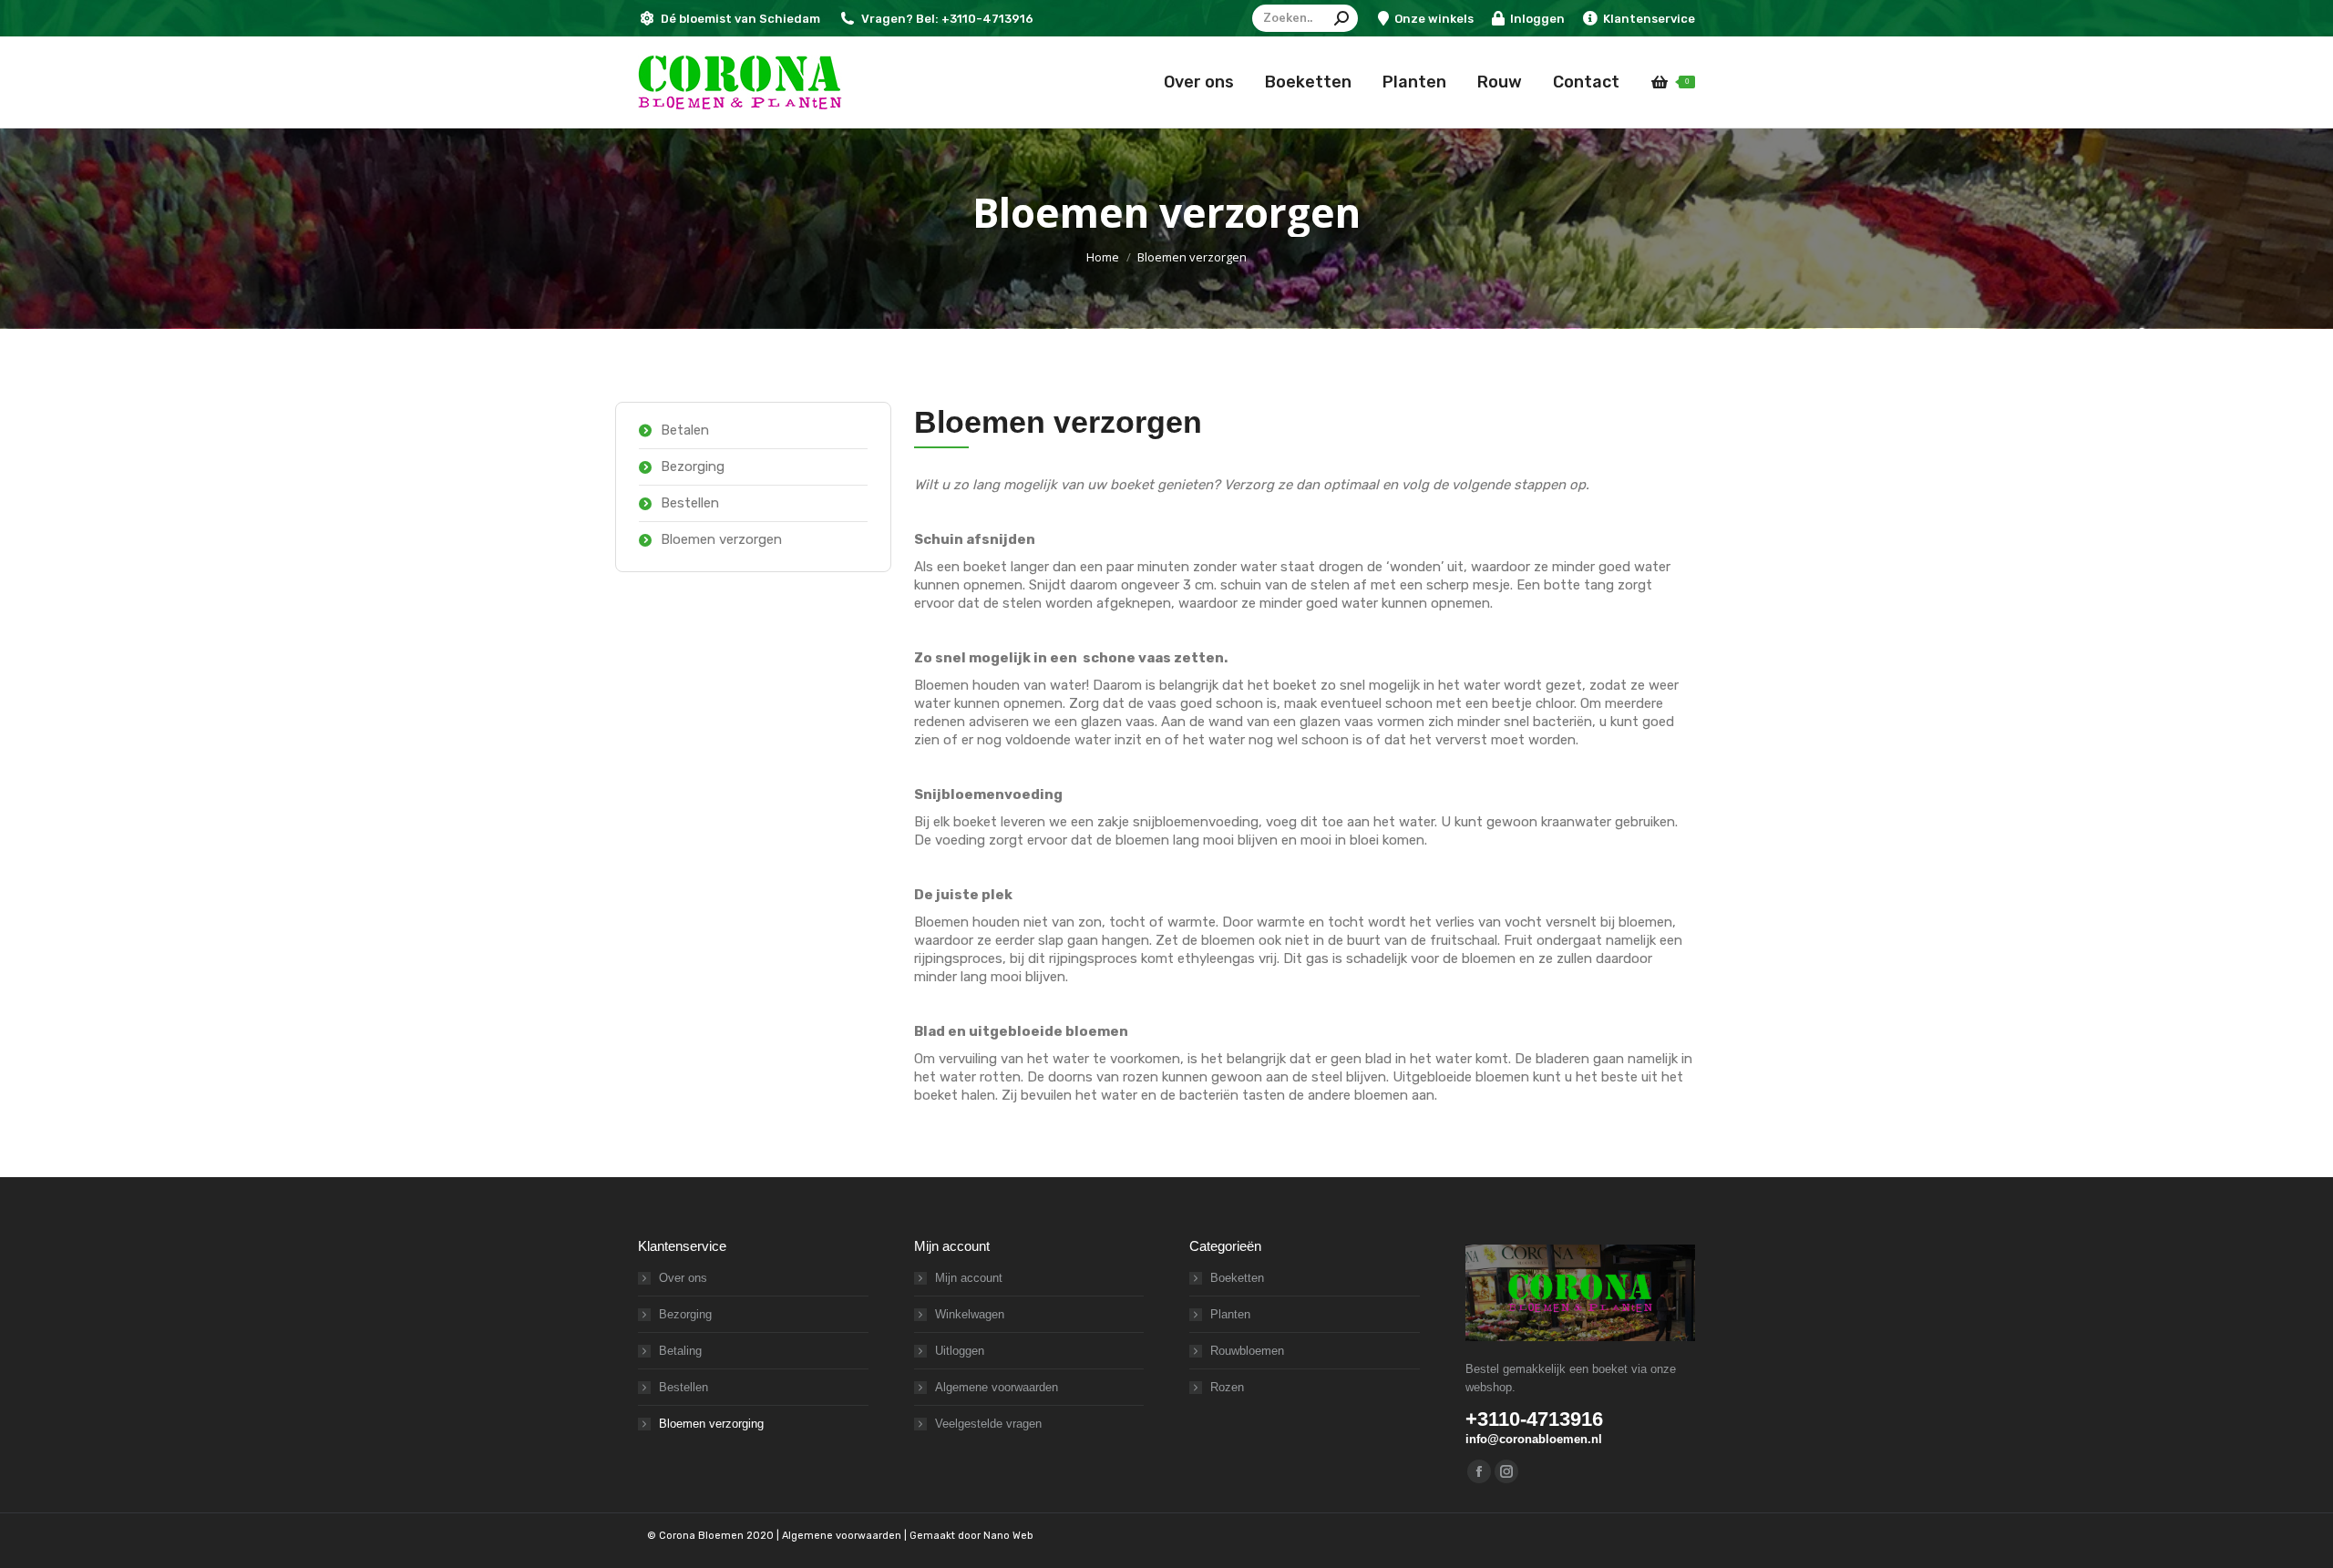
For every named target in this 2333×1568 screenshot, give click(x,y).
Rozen (1227, 1387)
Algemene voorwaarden (997, 1387)
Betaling (680, 1351)
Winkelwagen (970, 1314)
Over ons (683, 1278)
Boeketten (1237, 1278)
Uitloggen (960, 1351)
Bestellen (690, 503)
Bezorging (693, 466)
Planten (1230, 1314)
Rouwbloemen (1247, 1351)
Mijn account (969, 1278)
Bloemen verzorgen (721, 539)
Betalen (685, 430)
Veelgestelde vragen (988, 1424)
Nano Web (1008, 1536)
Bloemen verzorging (711, 1424)
